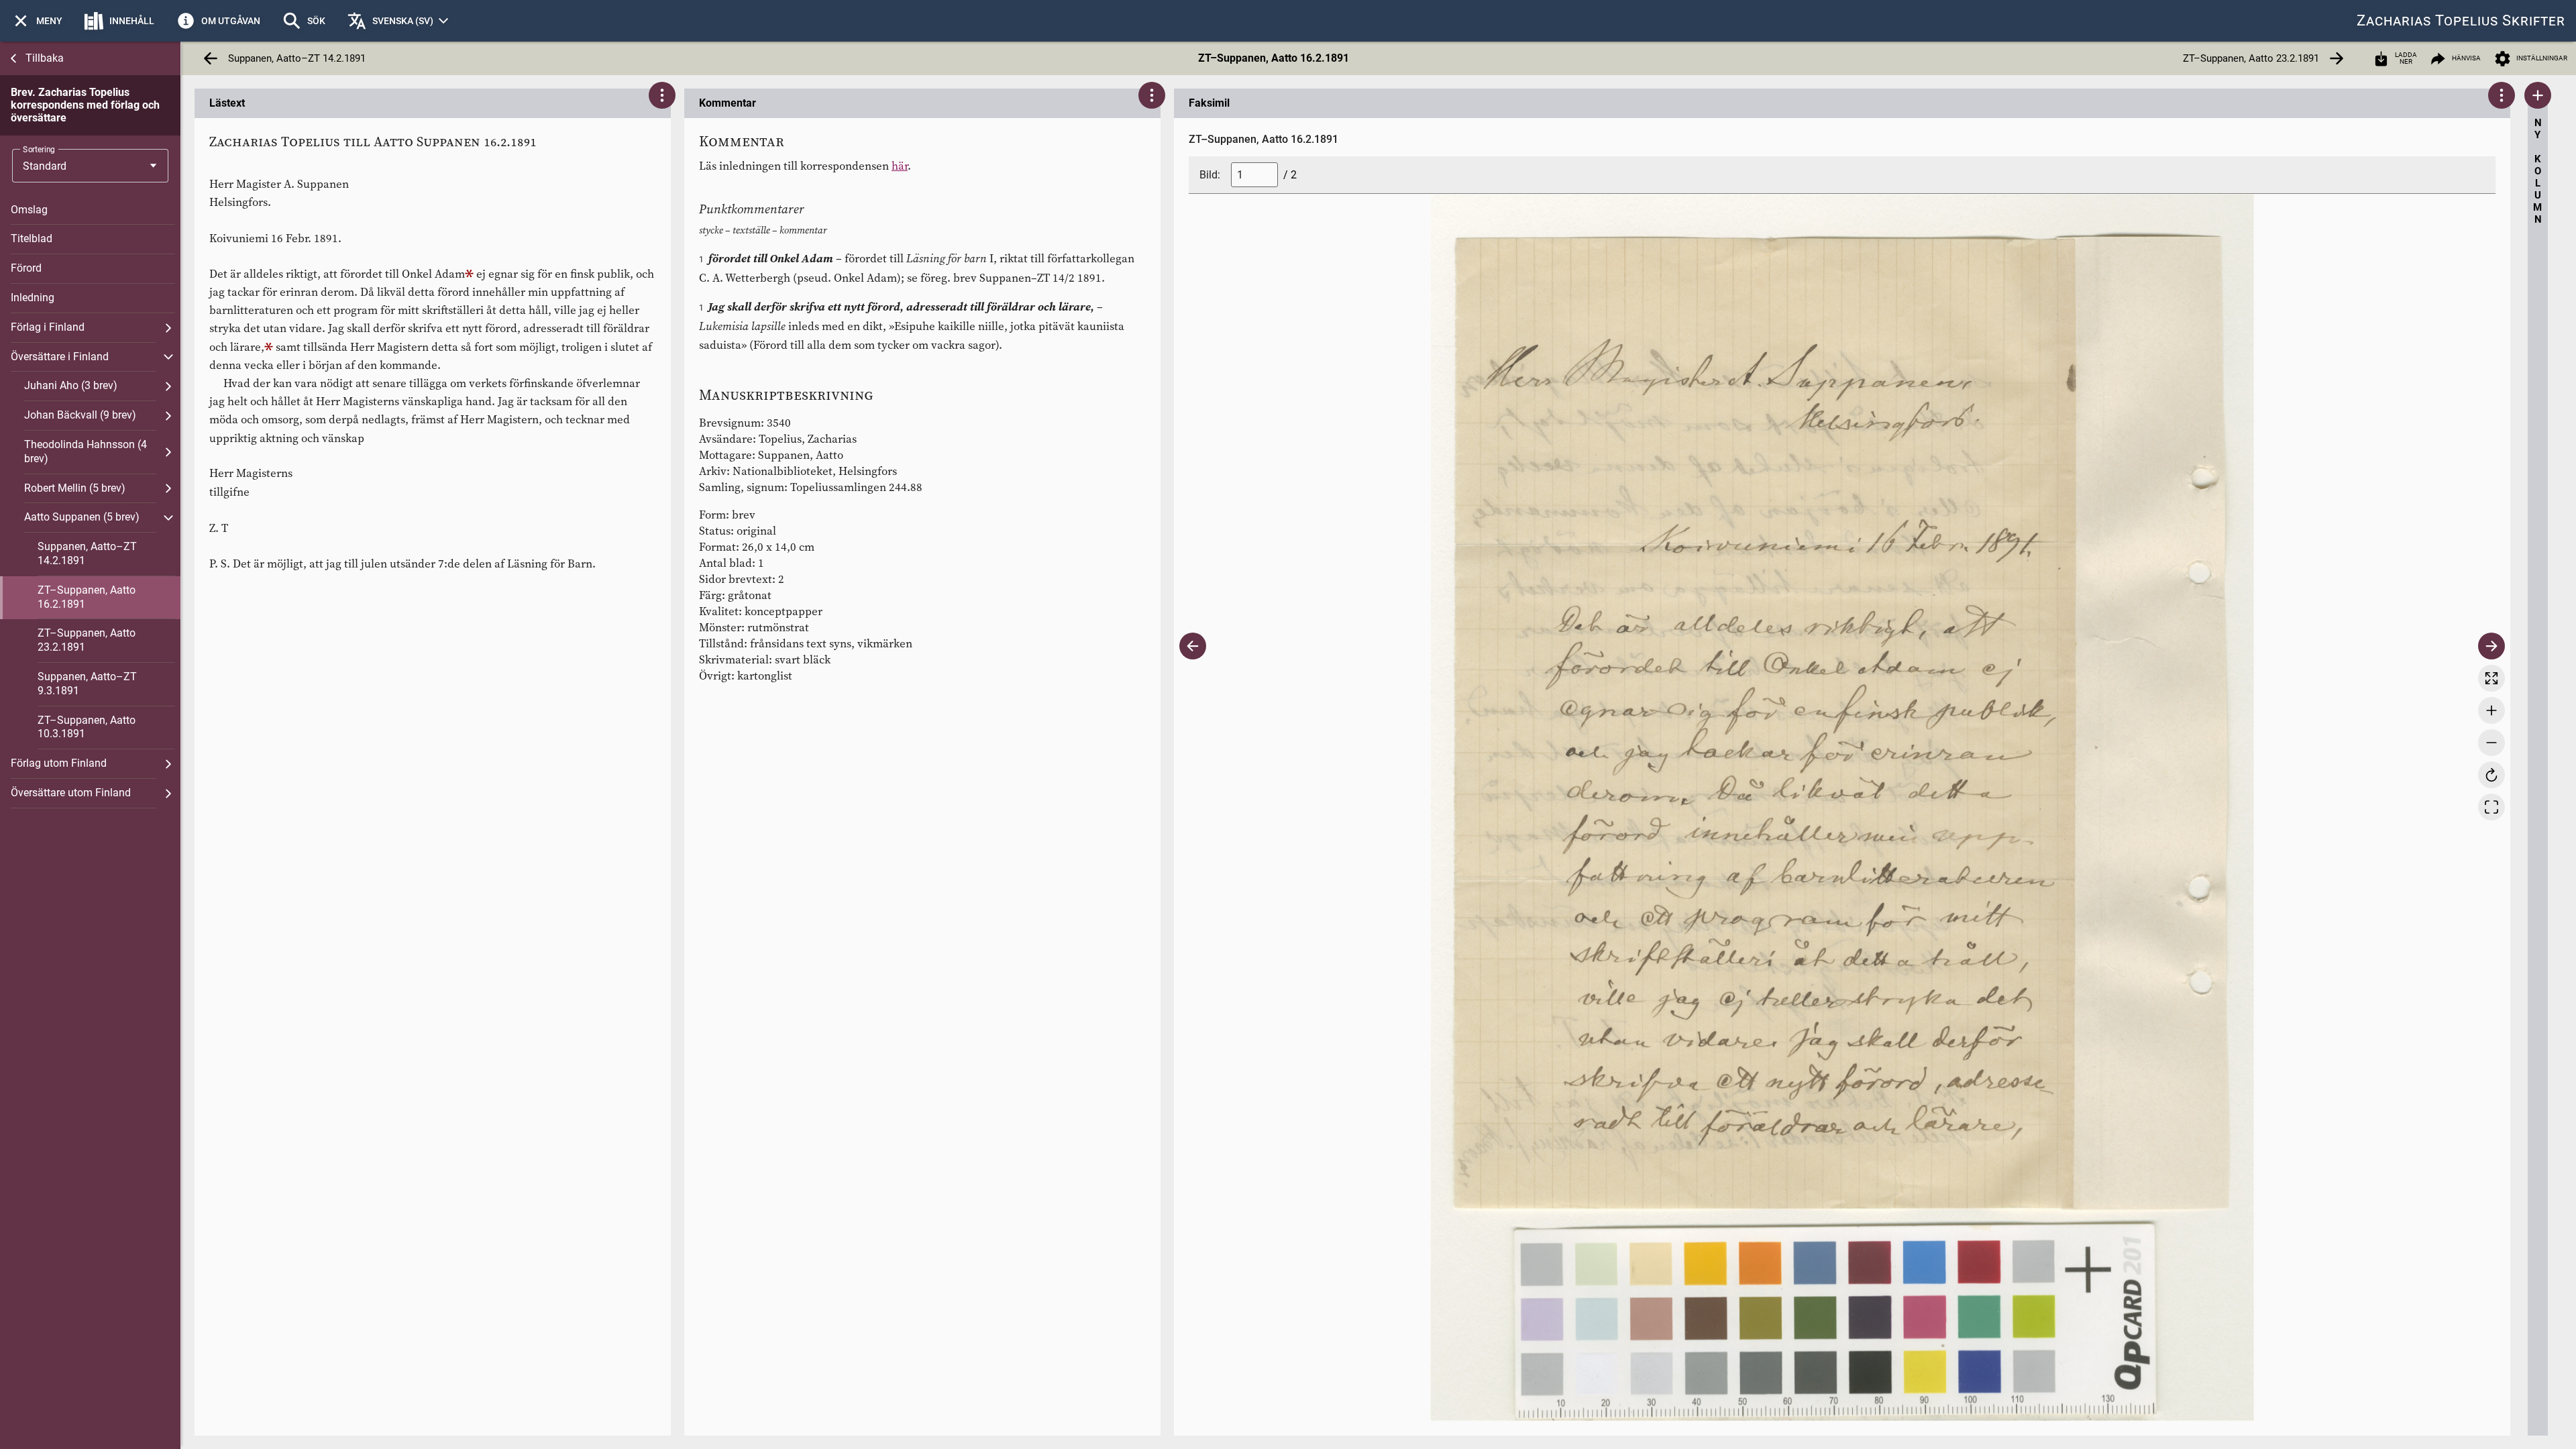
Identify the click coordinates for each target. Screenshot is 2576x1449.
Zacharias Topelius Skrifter (2461, 20)
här (900, 166)
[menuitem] (37, 21)
